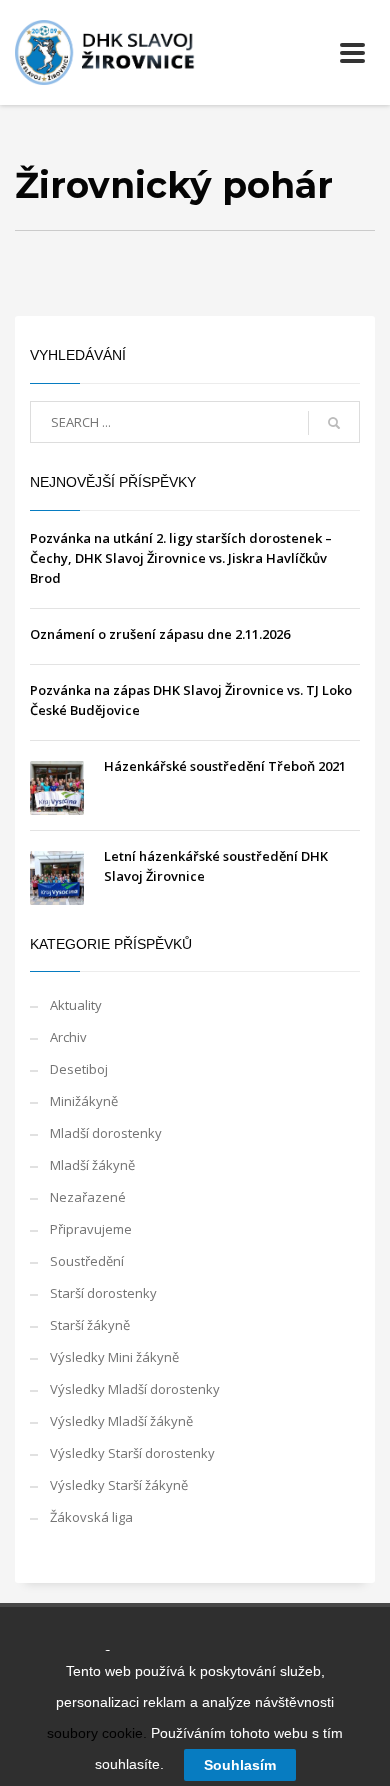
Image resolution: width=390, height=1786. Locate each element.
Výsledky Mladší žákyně (121, 1421)
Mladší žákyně (92, 1165)
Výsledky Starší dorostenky (132, 1453)
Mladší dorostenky (106, 1133)
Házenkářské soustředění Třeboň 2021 (225, 766)
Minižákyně (84, 1101)
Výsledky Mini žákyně (114, 1357)
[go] (334, 423)
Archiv (68, 1037)
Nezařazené (88, 1197)
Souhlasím (240, 1765)
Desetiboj (79, 1069)
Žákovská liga (91, 1517)
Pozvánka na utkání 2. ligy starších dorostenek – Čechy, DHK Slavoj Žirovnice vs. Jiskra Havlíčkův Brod (181, 558)
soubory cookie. (97, 1733)
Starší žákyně (90, 1325)
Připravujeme (91, 1229)
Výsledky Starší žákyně (119, 1485)
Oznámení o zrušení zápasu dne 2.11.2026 (160, 634)
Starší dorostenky (103, 1293)
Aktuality (76, 1005)
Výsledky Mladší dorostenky (135, 1389)
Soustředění (87, 1261)
